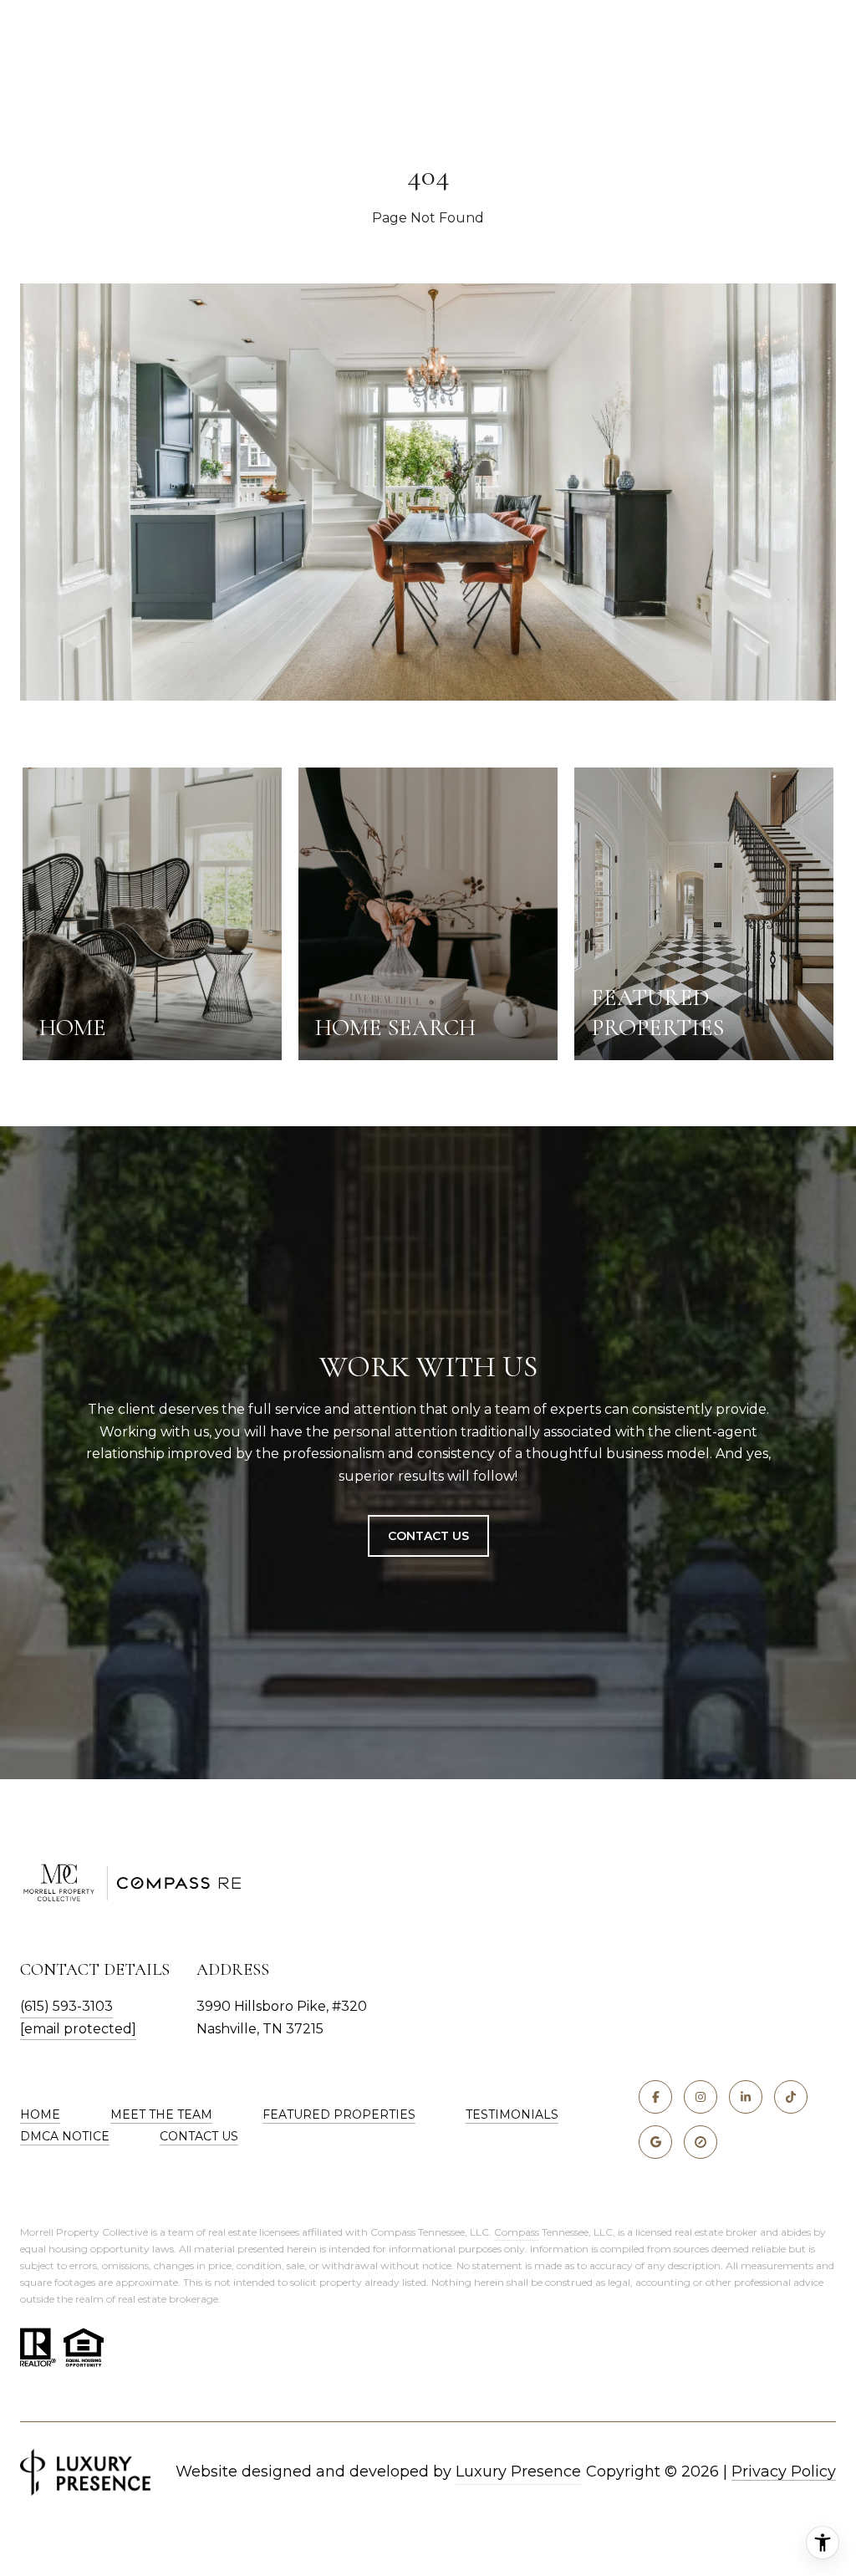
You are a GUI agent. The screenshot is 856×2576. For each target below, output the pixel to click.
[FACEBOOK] (655, 2097)
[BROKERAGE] (701, 2142)
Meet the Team (161, 2114)
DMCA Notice (65, 2136)
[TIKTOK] (791, 2097)
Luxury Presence (518, 2471)
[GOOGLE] (655, 2142)
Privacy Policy (784, 2471)
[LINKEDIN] (746, 2097)
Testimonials (512, 2114)
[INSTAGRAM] (701, 2097)
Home (40, 2114)
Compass (517, 2232)
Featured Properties (339, 2114)
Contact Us (428, 1536)
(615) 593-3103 (66, 2006)
